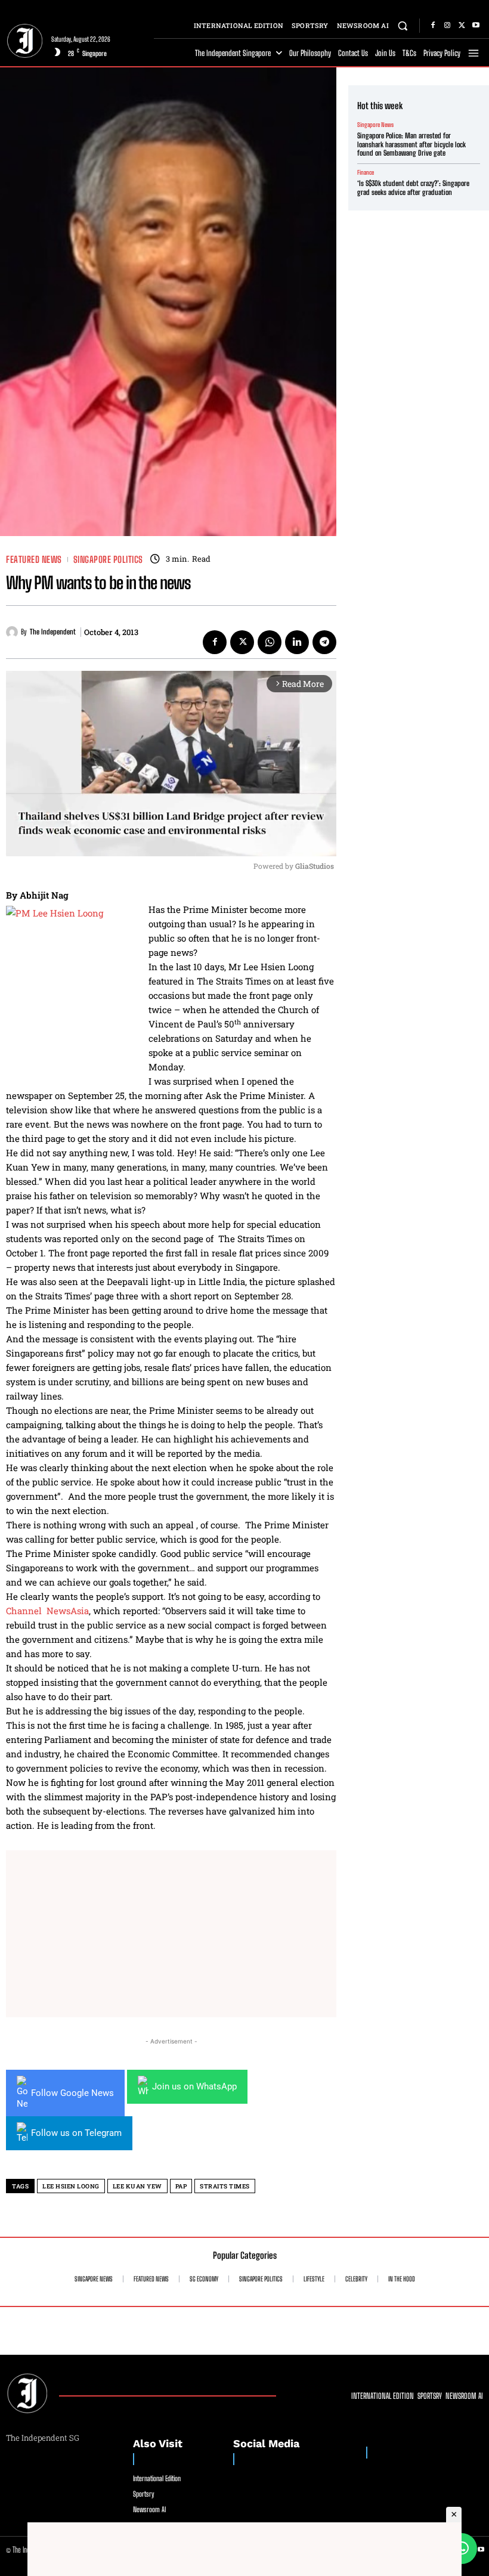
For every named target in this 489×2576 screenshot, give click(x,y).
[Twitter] (462, 26)
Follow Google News (72, 2093)
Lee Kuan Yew (137, 2186)
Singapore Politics (108, 560)
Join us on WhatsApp (194, 2086)
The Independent (53, 632)
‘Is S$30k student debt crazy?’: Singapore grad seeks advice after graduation (413, 188)
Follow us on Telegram (76, 2133)
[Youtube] (476, 26)
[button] (403, 25)
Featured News (34, 560)
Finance (366, 172)
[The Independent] (13, 632)
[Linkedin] (297, 642)
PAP (181, 2186)
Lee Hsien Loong (71, 2186)
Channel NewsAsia (47, 1611)
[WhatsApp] (270, 642)
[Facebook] (433, 26)
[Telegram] (324, 642)
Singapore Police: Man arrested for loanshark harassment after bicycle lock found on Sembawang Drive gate (411, 144)
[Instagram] (447, 26)
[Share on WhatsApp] (462, 2549)
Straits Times (225, 2186)
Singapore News (375, 125)
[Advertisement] (171, 1934)
